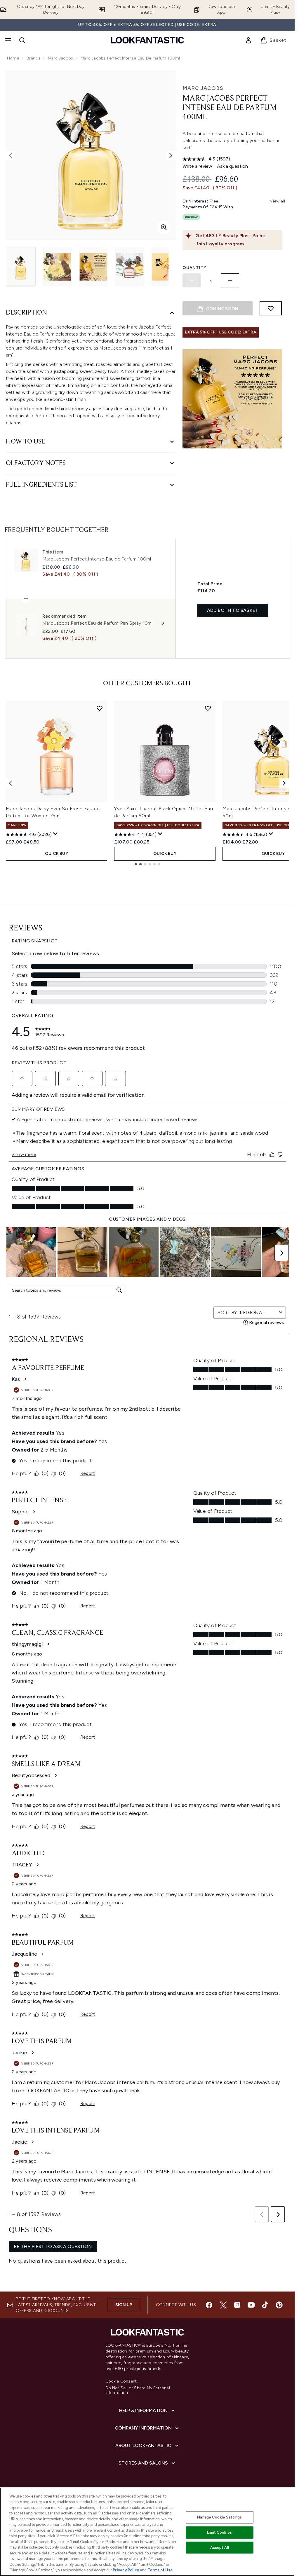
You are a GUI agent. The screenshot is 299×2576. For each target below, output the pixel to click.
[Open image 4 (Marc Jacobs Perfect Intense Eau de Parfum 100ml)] (130, 267)
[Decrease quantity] (192, 280)
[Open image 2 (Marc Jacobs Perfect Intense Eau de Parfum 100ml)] (57, 267)
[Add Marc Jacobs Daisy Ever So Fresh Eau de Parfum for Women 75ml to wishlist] (100, 708)
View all (277, 201)
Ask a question (232, 166)
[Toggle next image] (171, 156)
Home (13, 58)
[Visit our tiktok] (265, 2305)
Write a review (197, 166)
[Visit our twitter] (223, 2305)
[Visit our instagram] (237, 2305)
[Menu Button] (8, 40)
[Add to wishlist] (271, 308)
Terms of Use (160, 2570)
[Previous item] (11, 783)
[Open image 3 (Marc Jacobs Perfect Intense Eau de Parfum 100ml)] (93, 267)
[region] (147, 2532)
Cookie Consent (121, 2381)
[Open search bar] (22, 40)
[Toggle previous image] (11, 156)
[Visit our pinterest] (279, 2305)
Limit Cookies (219, 2532)
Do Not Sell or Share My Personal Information (138, 2390)
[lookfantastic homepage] (147, 40)
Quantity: (195, 268)
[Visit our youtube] (251, 2305)
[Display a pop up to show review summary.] (55, 834)
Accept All (220, 2548)
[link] (248, 40)
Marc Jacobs (60, 58)
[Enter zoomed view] (164, 227)
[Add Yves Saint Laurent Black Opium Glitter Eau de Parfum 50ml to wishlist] (208, 708)
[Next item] (284, 783)
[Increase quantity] (230, 280)
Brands (33, 58)
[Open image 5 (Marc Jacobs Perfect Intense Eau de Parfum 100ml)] (166, 267)
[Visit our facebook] (209, 2305)
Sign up (124, 2305)
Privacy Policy (126, 2570)
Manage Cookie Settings (219, 2517)
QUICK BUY (57, 854)
